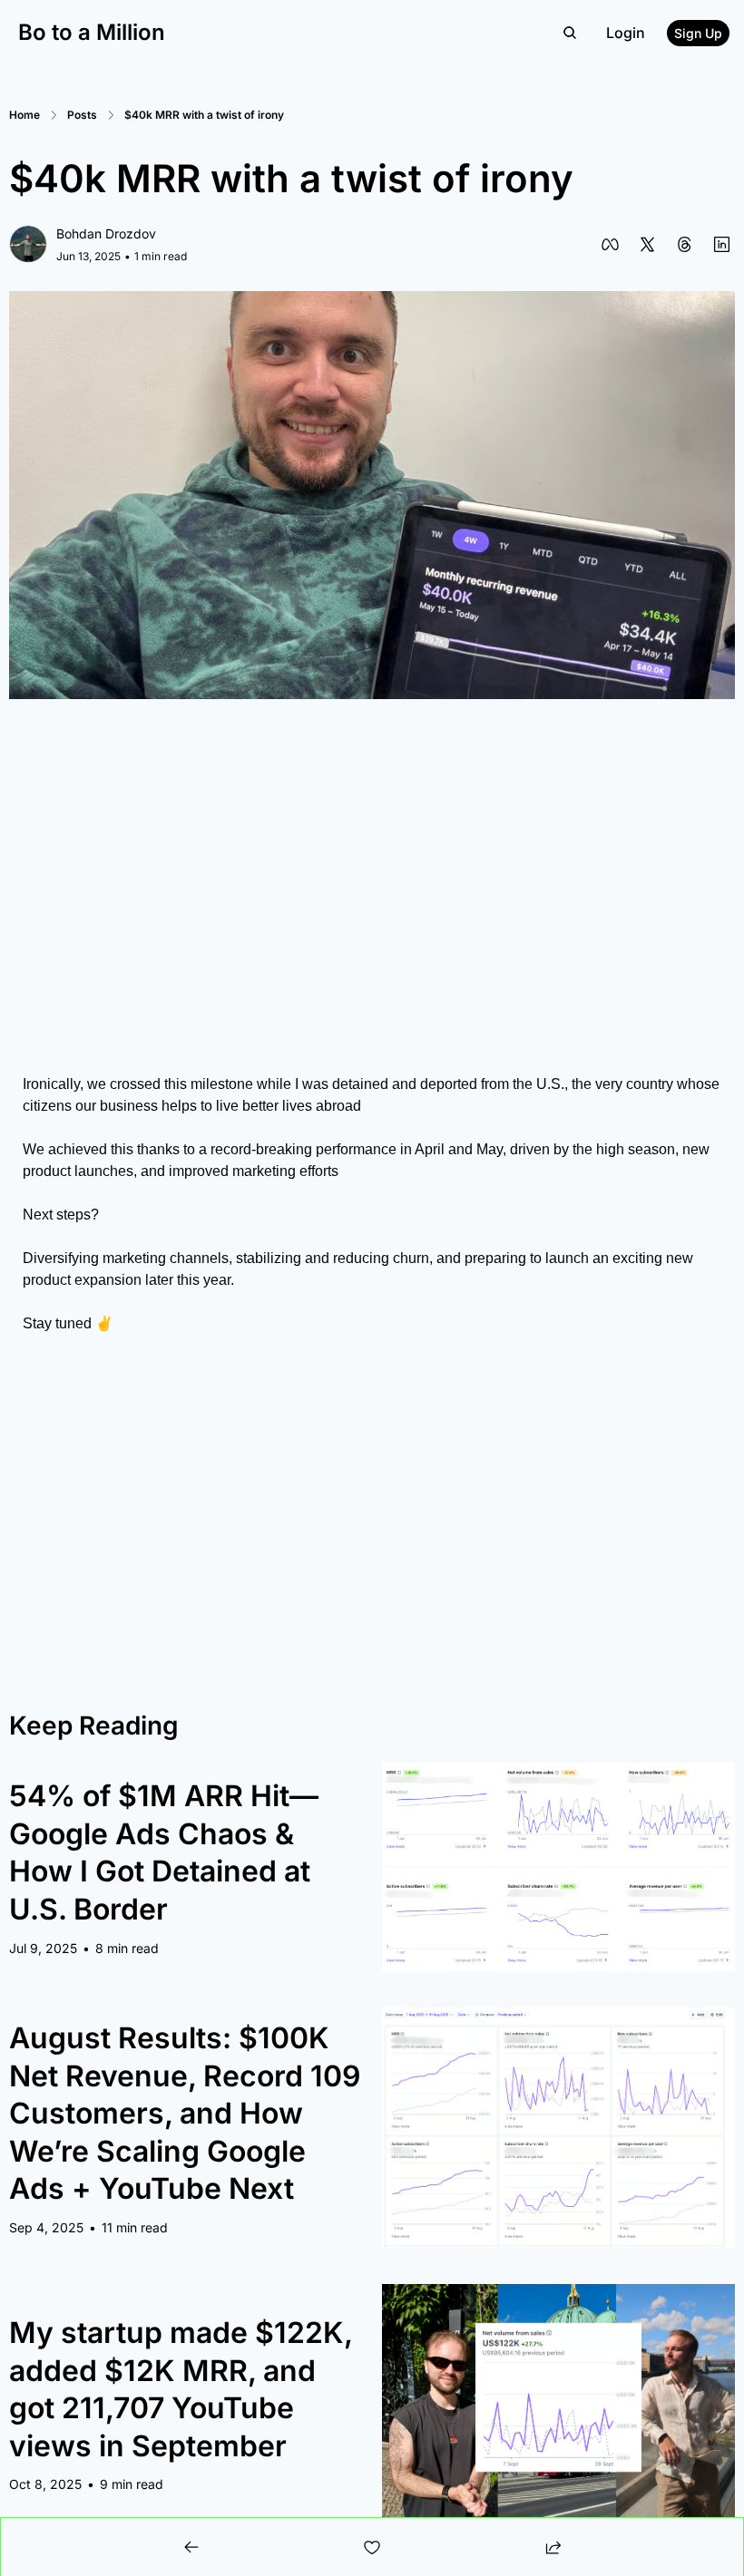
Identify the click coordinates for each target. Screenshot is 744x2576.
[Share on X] (647, 244)
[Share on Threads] (685, 244)
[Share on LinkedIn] (722, 244)
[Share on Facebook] (610, 244)
